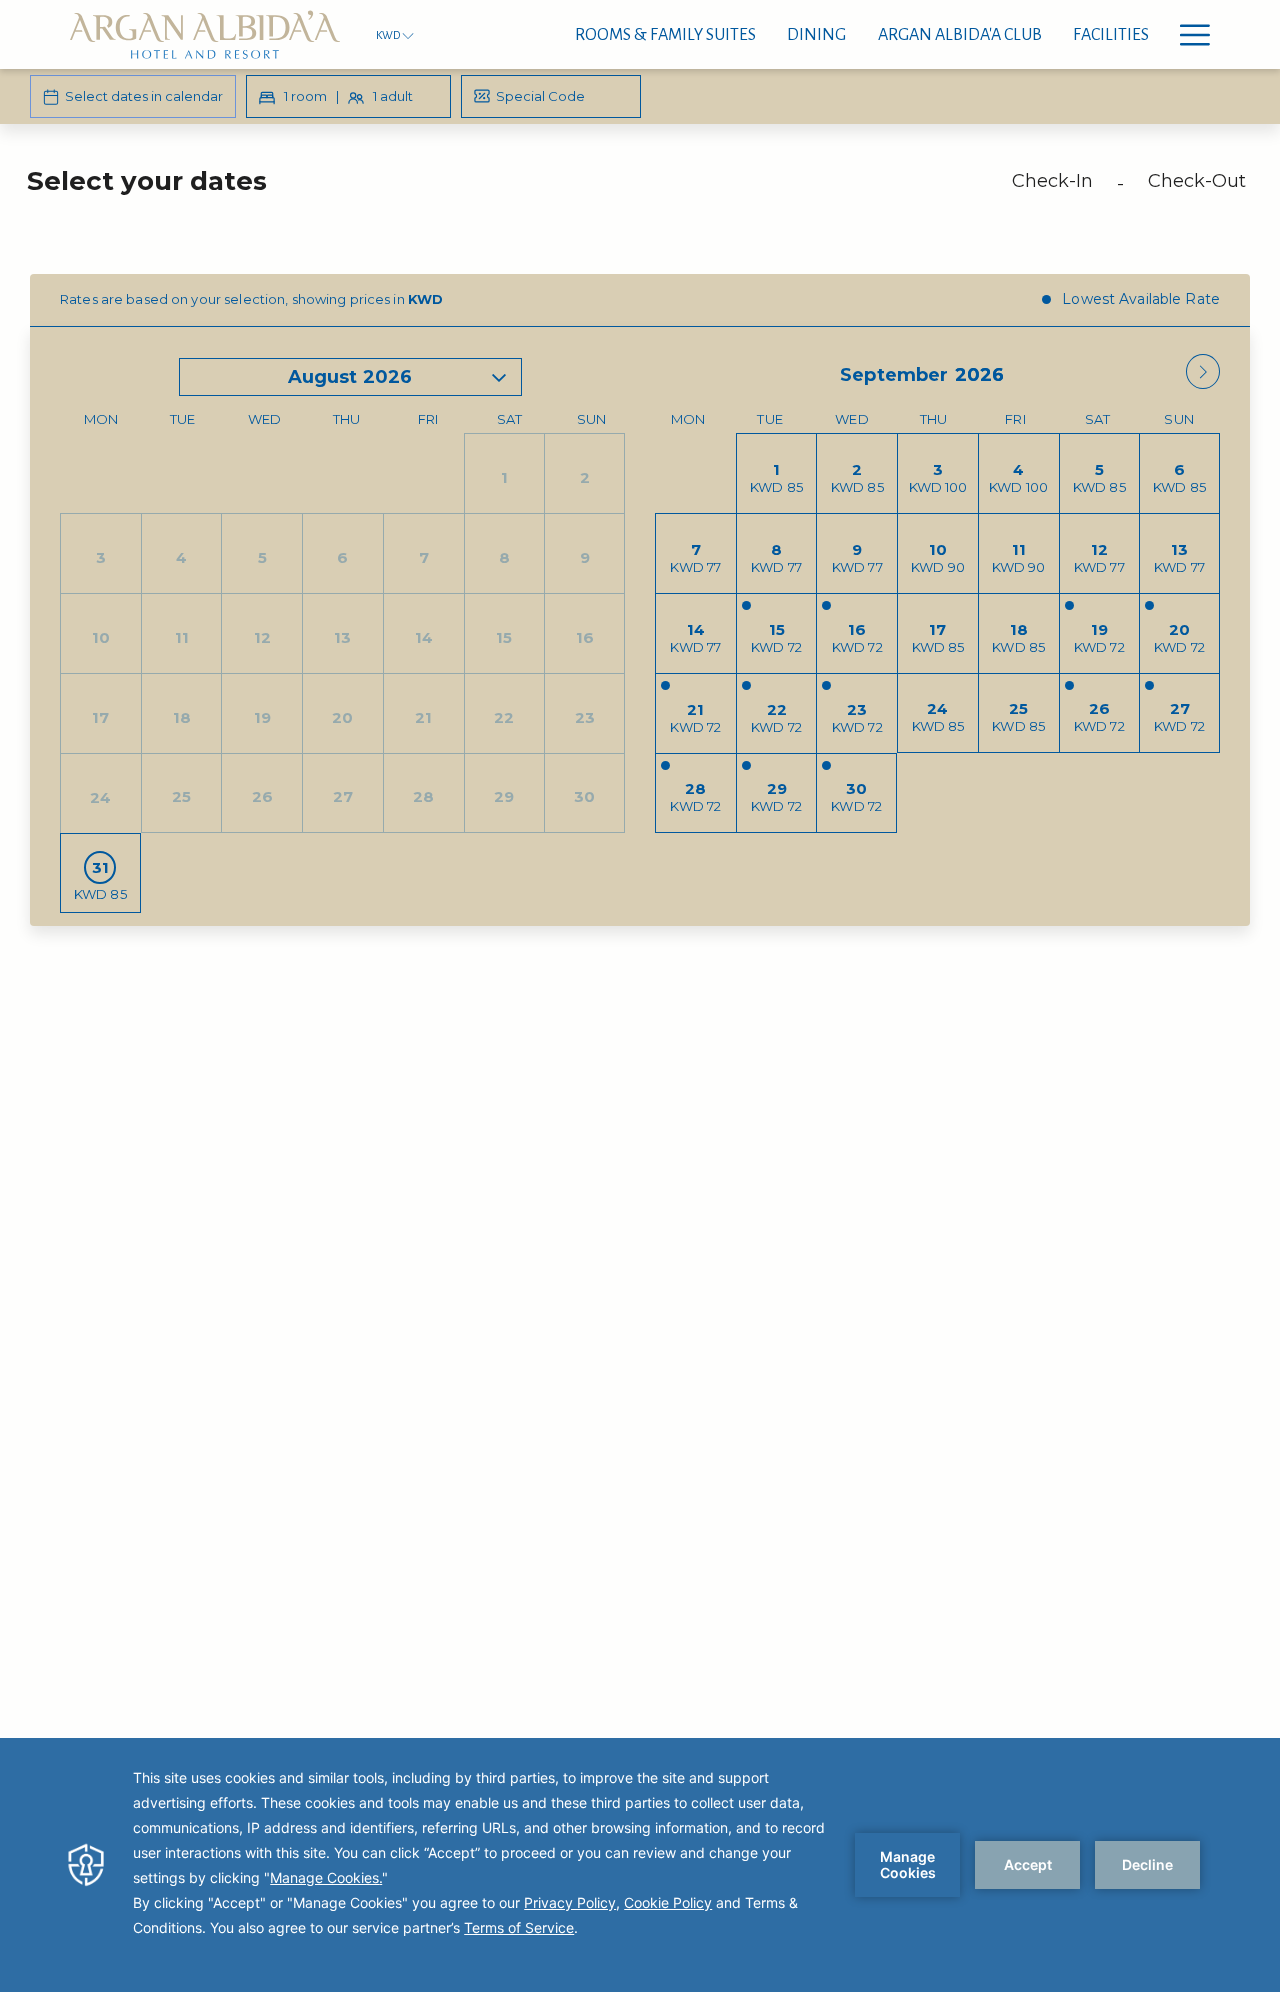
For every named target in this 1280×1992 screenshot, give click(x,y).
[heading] (433, 189)
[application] (640, 1865)
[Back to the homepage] (205, 34)
